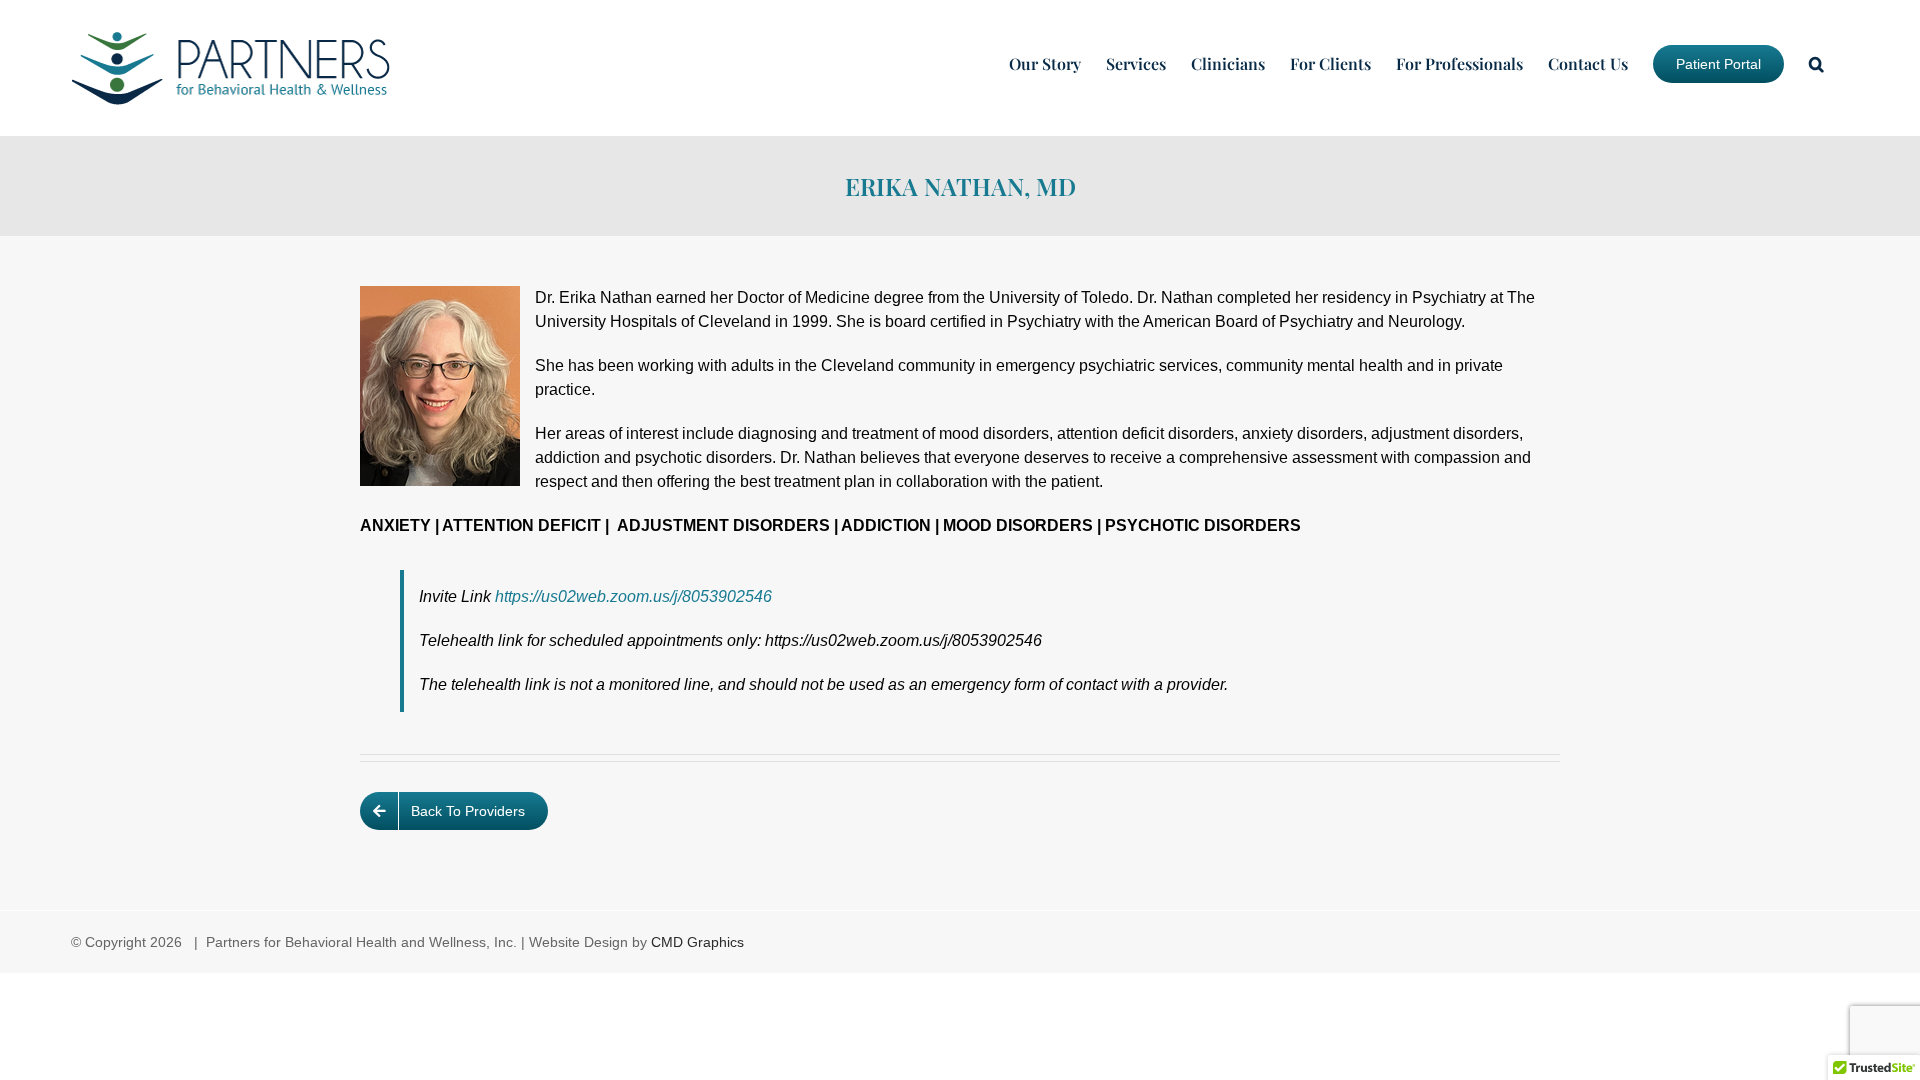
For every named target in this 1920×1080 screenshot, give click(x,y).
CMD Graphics (697, 942)
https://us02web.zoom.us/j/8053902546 (633, 596)
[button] (1816, 63)
